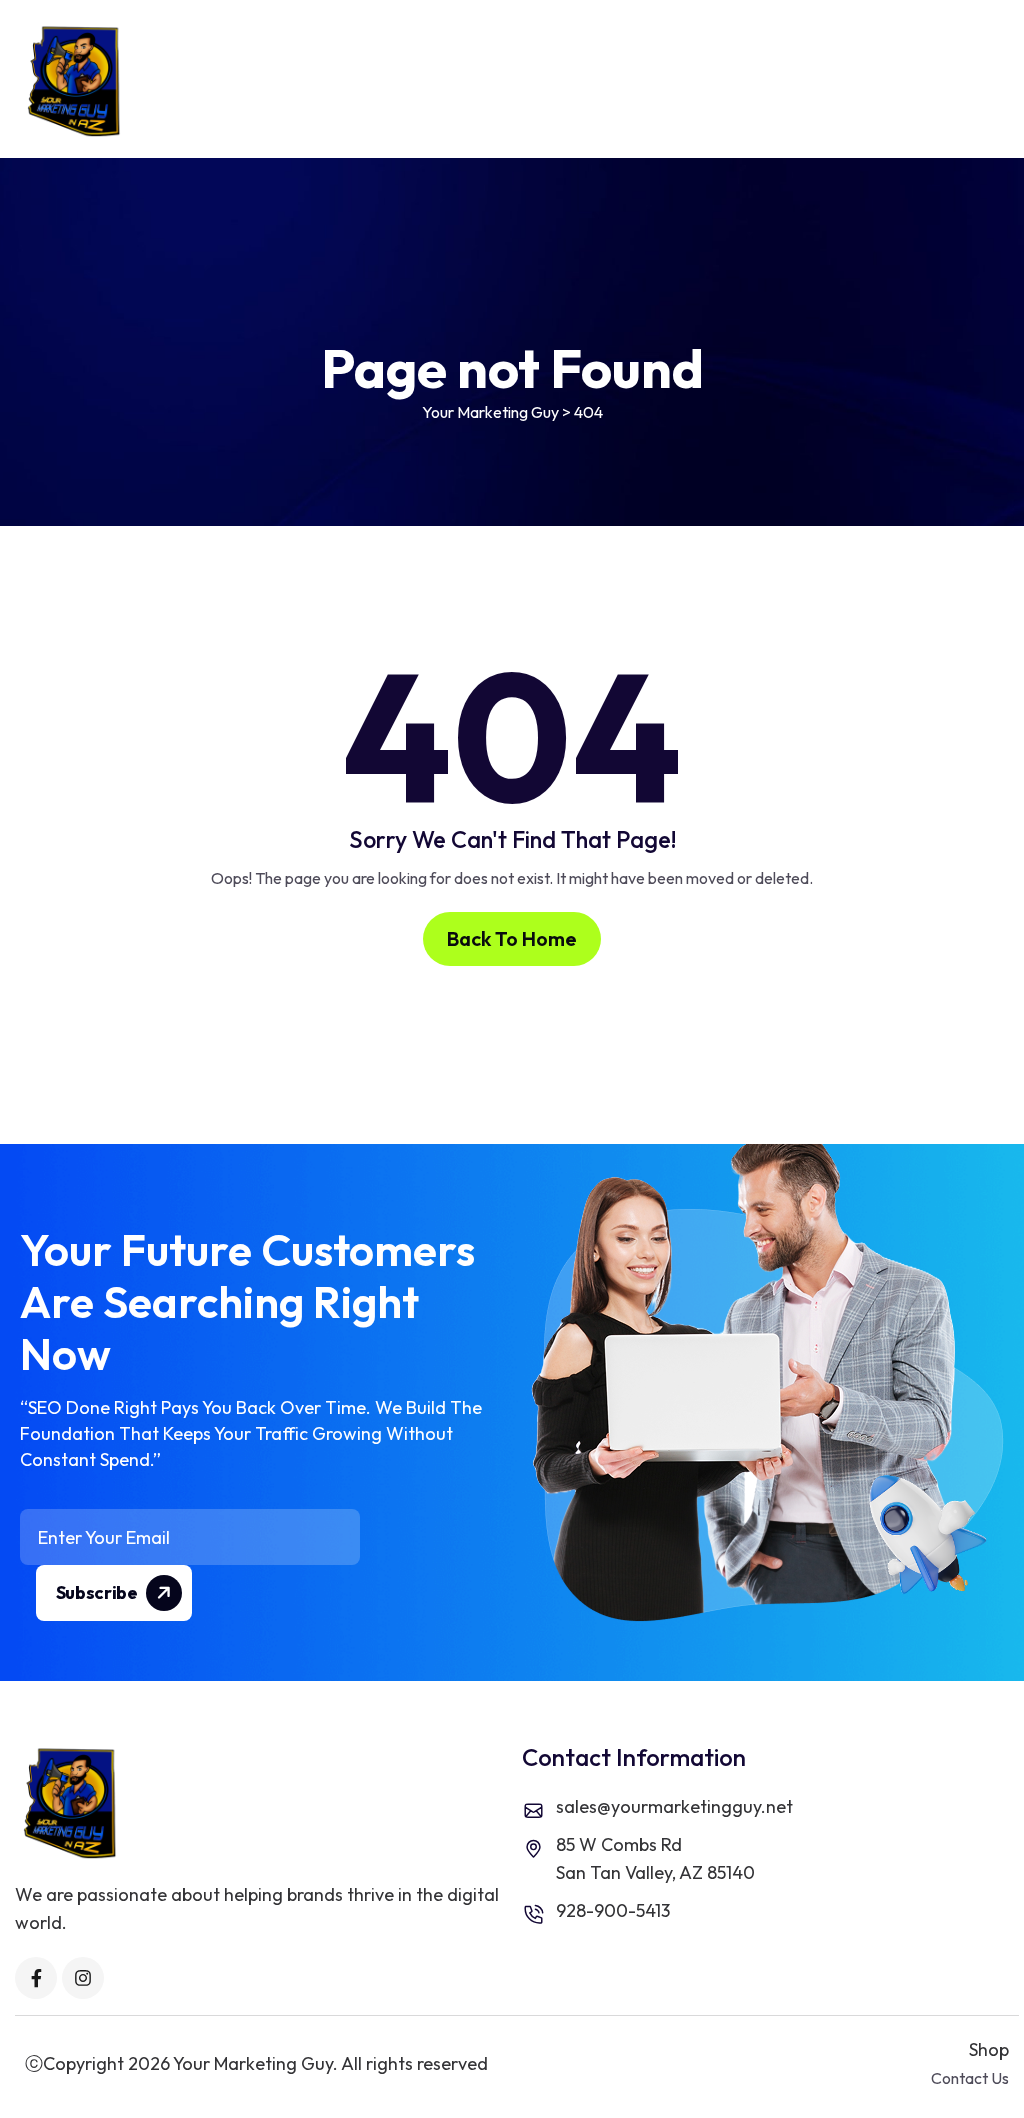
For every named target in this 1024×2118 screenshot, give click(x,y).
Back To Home (512, 938)
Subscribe (98, 1592)
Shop (989, 2049)
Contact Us (970, 2078)
